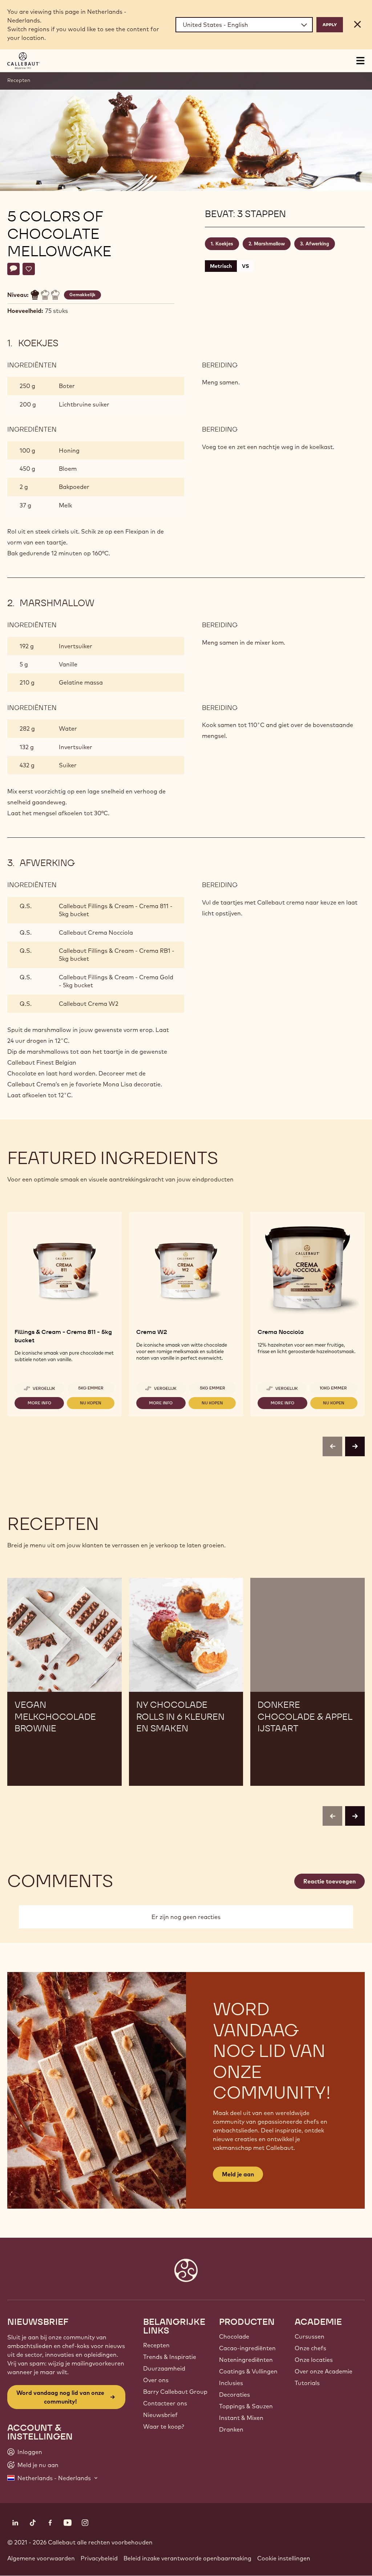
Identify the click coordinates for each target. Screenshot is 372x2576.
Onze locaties (314, 2360)
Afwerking (317, 244)
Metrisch (221, 266)
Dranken (231, 2429)
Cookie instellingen (284, 2558)
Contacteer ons (165, 2403)
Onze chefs (310, 2348)
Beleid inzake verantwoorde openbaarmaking (187, 2558)
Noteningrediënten (246, 2360)
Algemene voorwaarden (41, 2558)
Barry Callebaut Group (175, 2392)
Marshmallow (269, 244)
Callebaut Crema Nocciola (96, 932)
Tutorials (307, 2383)
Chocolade (234, 2336)
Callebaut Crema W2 (89, 1004)
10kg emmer (333, 1388)
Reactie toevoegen (329, 1881)
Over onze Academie (324, 2371)
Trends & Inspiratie (170, 2357)
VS (245, 266)
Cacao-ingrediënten (247, 2348)
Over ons (156, 2380)
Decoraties (234, 2395)
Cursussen (310, 2336)
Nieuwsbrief (160, 2415)
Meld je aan (238, 2174)
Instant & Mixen (241, 2418)
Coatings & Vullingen (248, 2371)
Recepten (19, 80)
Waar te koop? (164, 2426)
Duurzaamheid (164, 2368)
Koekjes (224, 244)
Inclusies (231, 2383)
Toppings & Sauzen (246, 2406)
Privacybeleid (99, 2558)
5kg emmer (91, 1388)
